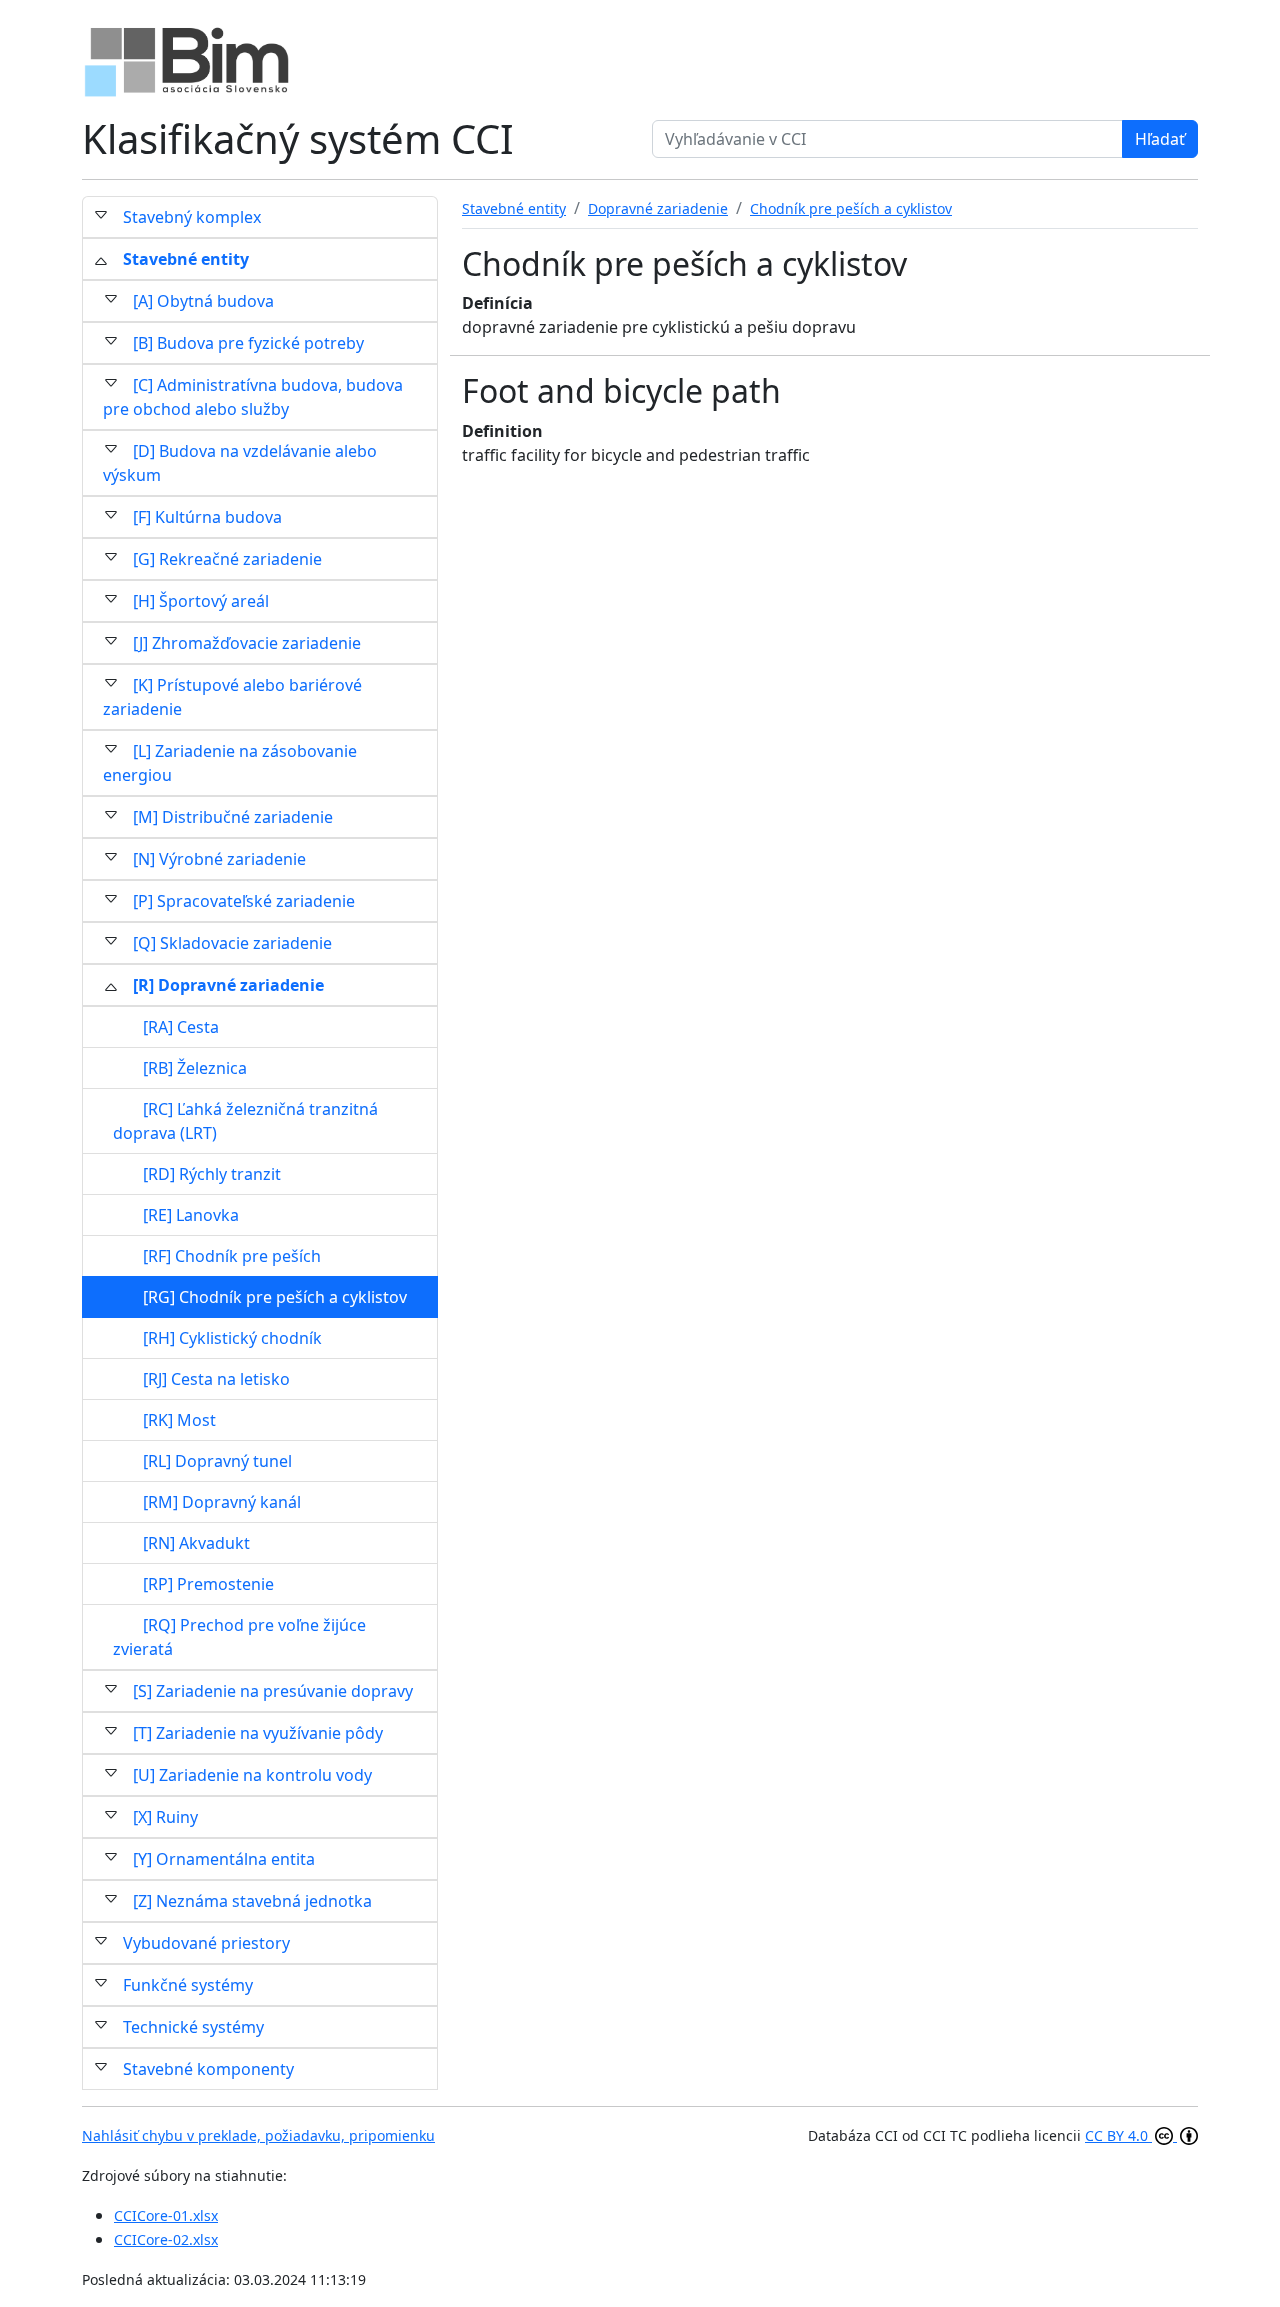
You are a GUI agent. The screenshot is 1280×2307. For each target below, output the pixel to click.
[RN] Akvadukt (196, 1543)
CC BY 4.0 (1118, 2135)
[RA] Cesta (181, 1027)
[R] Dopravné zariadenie (228, 985)
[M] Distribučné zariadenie (233, 817)
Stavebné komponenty (208, 2069)
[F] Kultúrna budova (207, 517)
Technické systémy (193, 2027)
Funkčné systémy (188, 1985)
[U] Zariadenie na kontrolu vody (252, 1775)
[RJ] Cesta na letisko (216, 1379)
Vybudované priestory (206, 1943)
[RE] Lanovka (191, 1215)
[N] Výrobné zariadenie (219, 859)
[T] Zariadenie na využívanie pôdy (258, 1733)
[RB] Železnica (195, 1068)
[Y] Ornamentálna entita (224, 1859)
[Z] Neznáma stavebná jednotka (252, 1901)
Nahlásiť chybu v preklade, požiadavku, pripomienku (258, 2135)
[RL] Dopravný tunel (217, 1461)
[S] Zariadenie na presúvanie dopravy (273, 1691)
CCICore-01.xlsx (166, 2215)
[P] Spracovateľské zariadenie (244, 901)
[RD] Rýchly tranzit (212, 1174)
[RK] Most (179, 1420)
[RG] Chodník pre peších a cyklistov (275, 1297)
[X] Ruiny (165, 1817)
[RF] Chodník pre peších (232, 1256)
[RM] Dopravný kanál (222, 1502)
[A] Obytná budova (203, 301)
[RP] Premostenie (208, 1584)
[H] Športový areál (201, 601)
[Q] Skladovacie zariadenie (232, 943)
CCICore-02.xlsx (166, 2239)
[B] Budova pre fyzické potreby (248, 343)
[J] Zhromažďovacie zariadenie (247, 643)
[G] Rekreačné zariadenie (227, 559)
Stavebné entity (186, 259)
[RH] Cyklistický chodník (232, 1338)
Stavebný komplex (192, 217)
